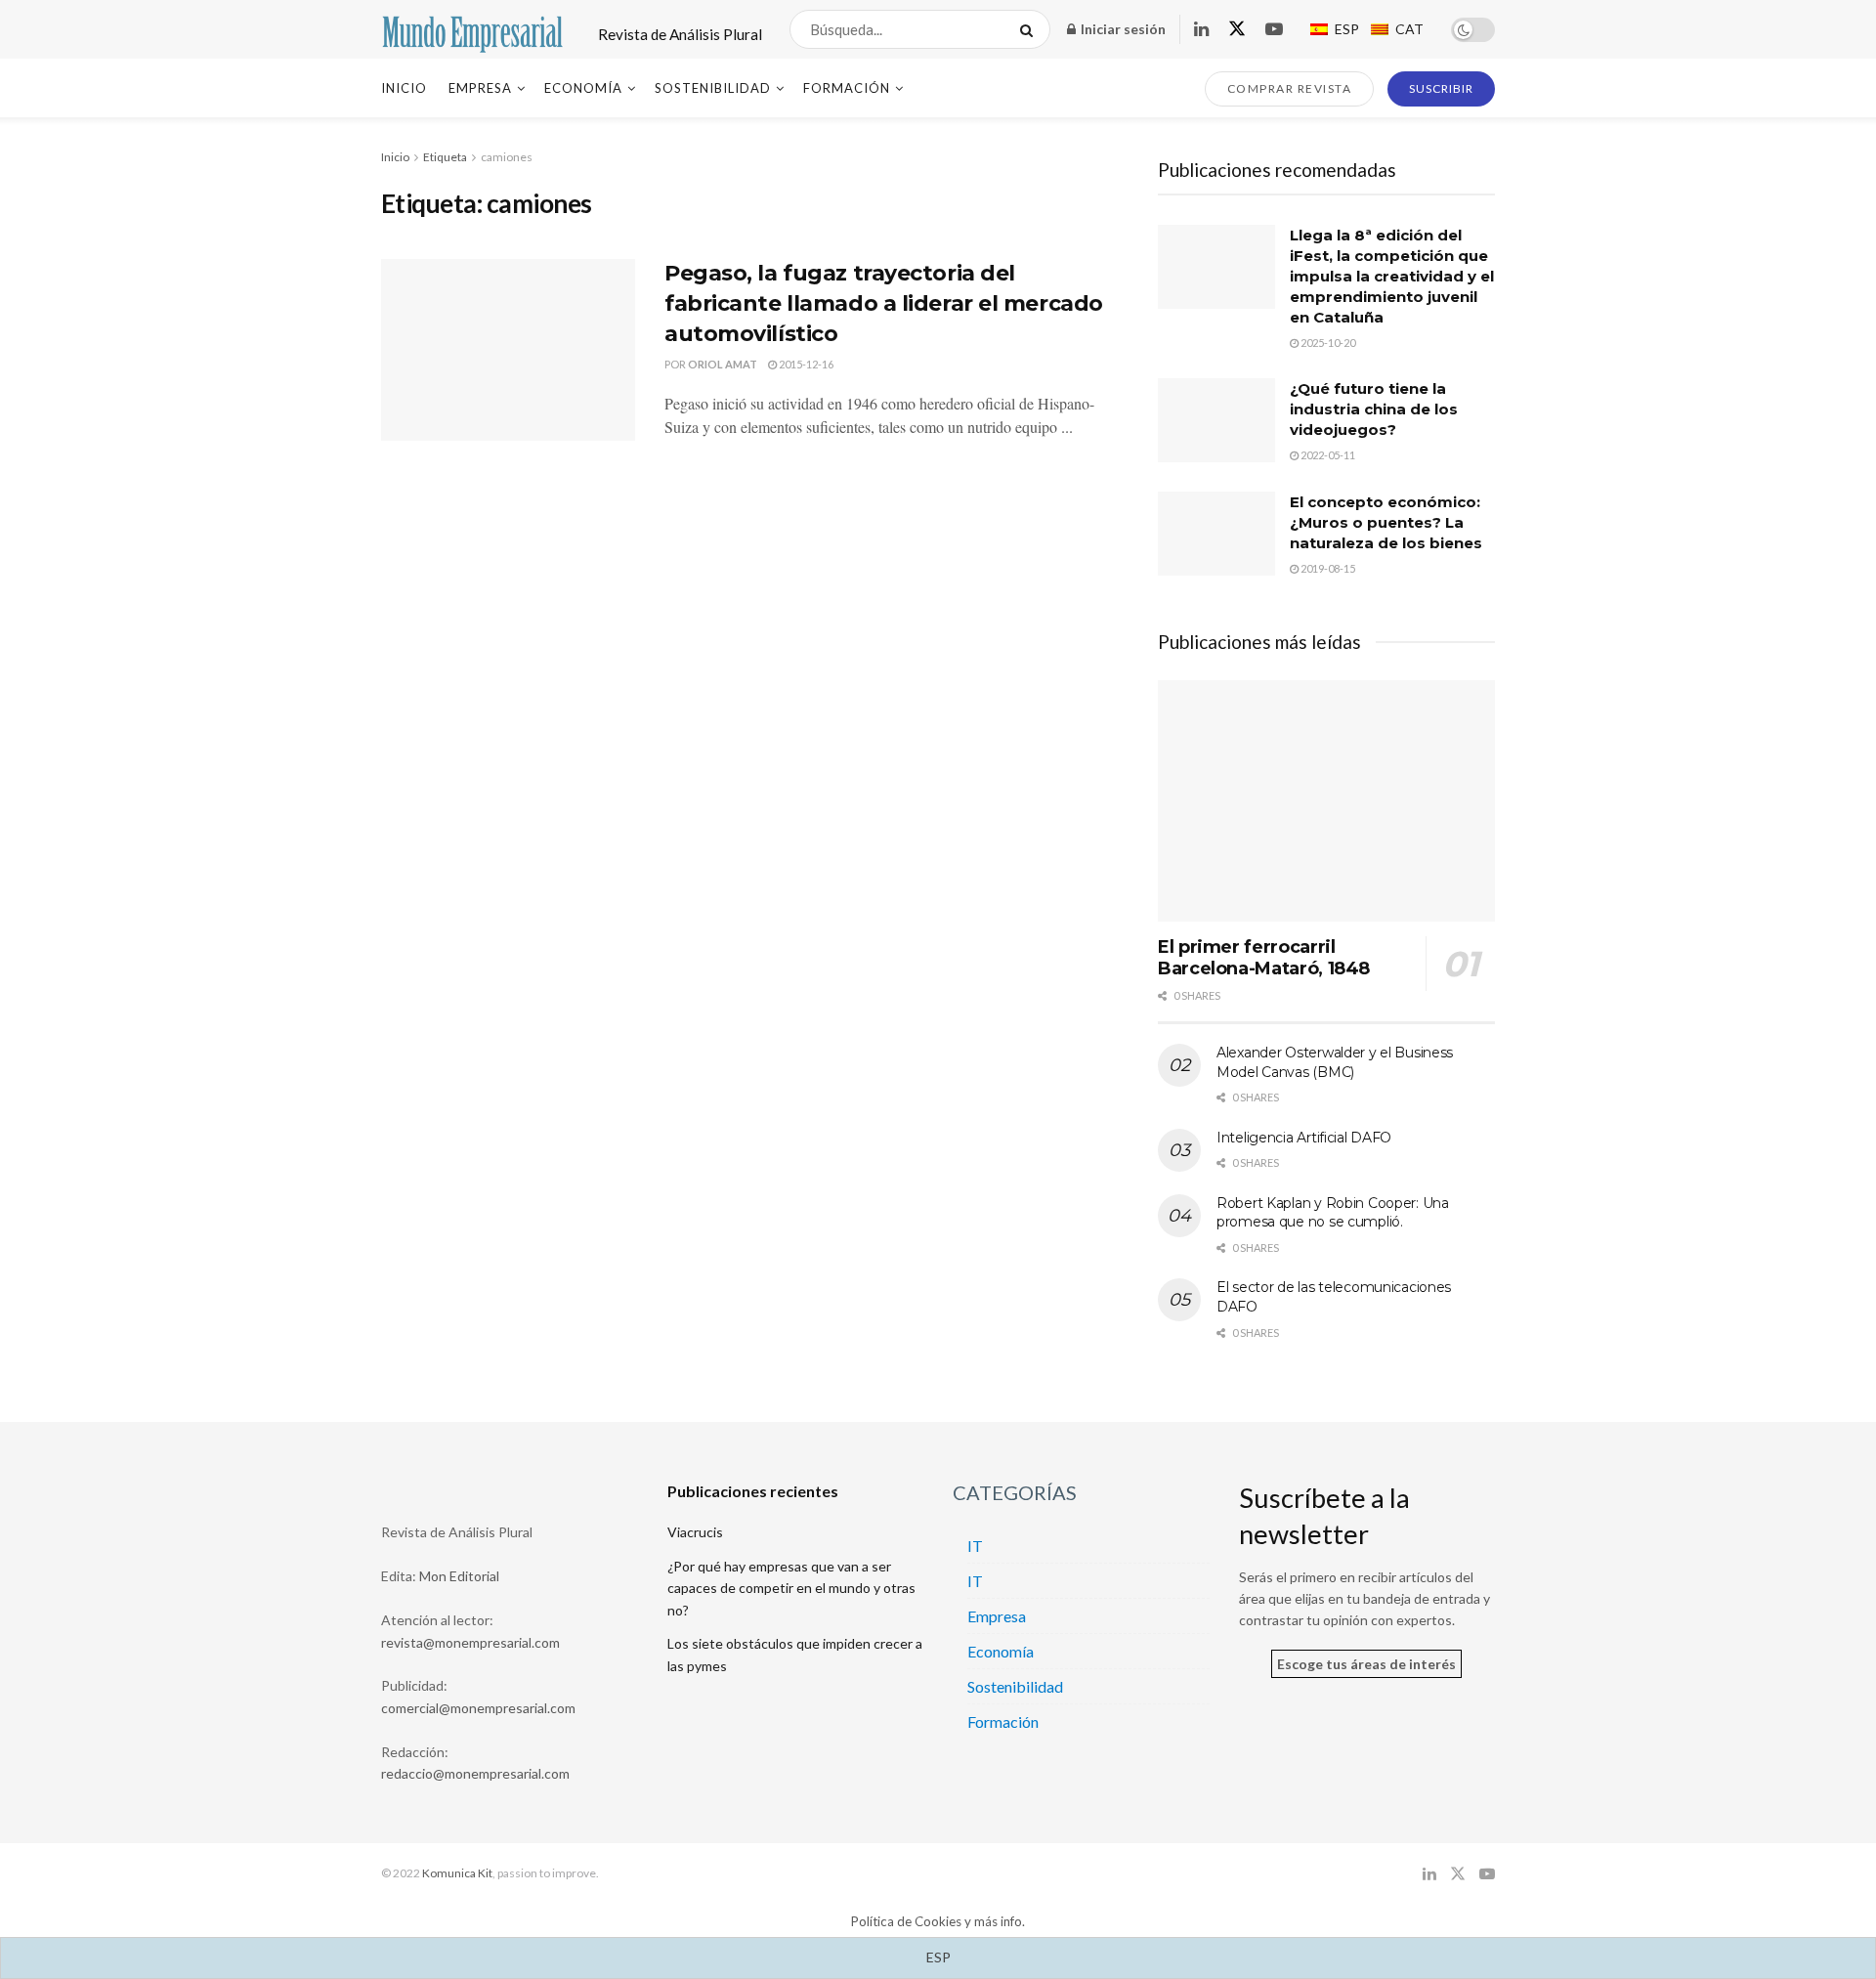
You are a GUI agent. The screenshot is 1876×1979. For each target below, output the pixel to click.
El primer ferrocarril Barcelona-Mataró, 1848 (1264, 958)
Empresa (480, 88)
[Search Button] (1030, 29)
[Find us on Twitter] (1237, 29)
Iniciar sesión (1122, 29)
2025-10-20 (1327, 343)
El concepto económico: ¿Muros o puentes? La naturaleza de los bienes (1386, 522)
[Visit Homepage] (472, 29)
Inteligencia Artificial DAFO (1304, 1138)
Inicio (404, 88)
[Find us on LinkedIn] (1201, 30)
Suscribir (1441, 88)
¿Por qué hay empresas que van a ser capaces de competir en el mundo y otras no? (791, 1588)
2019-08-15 (1327, 568)
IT (975, 1546)
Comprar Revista (1290, 88)
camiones (507, 157)
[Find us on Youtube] (1274, 30)
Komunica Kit (457, 1873)
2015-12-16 (805, 364)
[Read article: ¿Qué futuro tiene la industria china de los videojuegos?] (1216, 420)
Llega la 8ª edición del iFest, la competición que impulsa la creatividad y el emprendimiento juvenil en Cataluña (1392, 276)
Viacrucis (695, 1532)
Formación (847, 88)
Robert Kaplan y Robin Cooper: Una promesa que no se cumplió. (1333, 1213)
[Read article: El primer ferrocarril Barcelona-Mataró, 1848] (1326, 801)
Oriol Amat (723, 364)
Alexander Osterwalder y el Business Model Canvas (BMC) (1335, 1062)
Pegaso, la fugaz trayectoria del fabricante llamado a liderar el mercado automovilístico (884, 303)
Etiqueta (445, 157)
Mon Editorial (459, 1576)
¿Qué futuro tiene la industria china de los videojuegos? (1374, 409)
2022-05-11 (1327, 455)
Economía (583, 88)
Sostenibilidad (713, 88)
